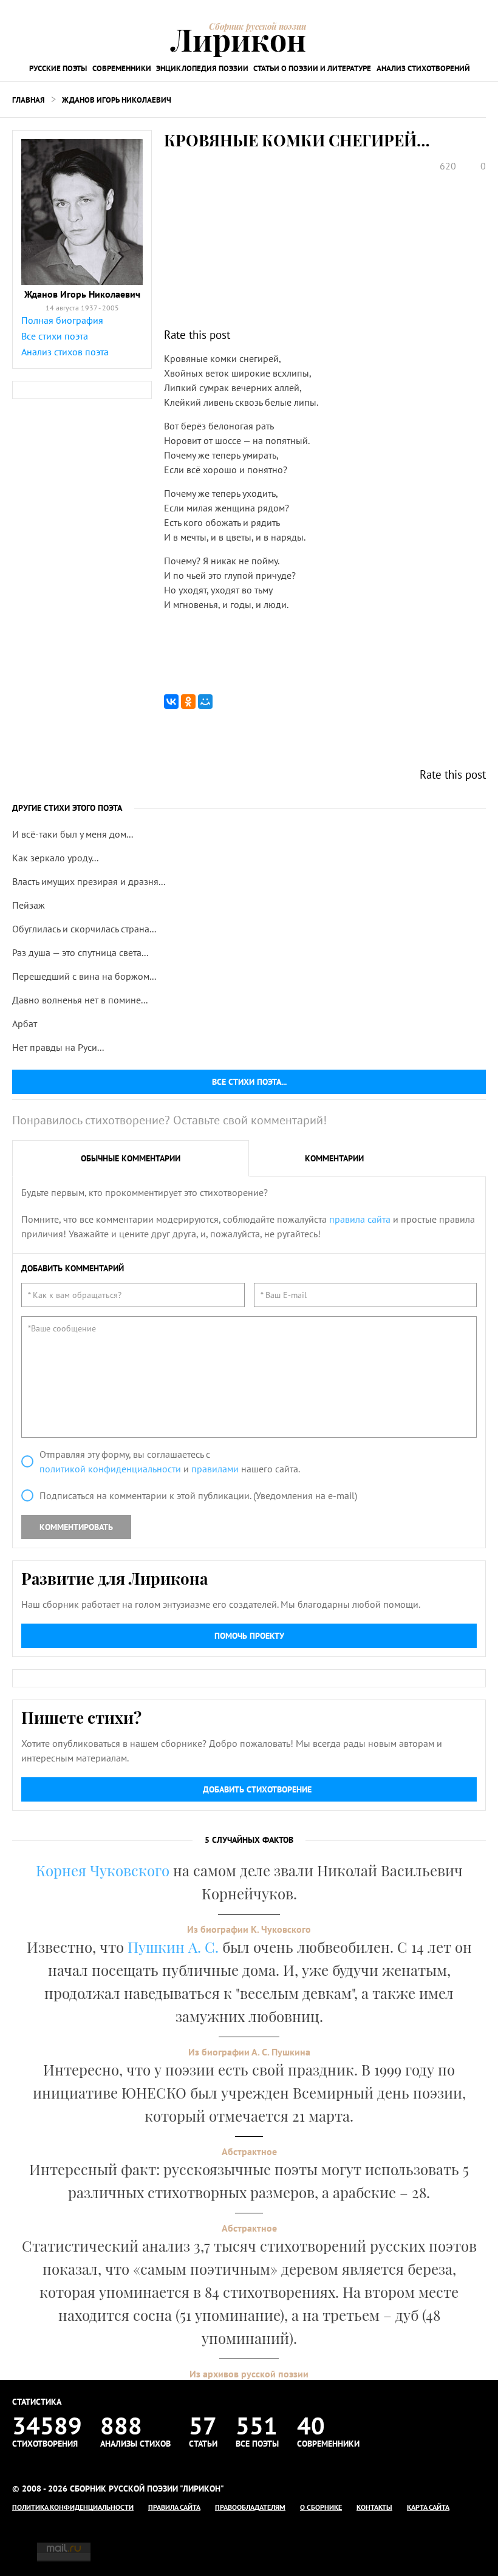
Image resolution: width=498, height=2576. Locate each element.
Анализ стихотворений (423, 68)
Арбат (25, 1023)
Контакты (374, 2507)
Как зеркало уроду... (55, 858)
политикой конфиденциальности (110, 1469)
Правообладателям (250, 2507)
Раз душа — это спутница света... (80, 952)
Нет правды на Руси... (58, 1047)
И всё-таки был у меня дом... (73, 834)
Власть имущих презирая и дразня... (89, 881)
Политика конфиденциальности (73, 2507)
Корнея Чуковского (103, 1870)
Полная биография (62, 320)
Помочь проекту (249, 1636)
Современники (122, 68)
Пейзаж (29, 905)
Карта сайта (428, 2507)
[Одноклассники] (188, 702)
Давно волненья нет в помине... (80, 1000)
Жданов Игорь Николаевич (117, 100)
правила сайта (360, 1219)
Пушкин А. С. (173, 1947)
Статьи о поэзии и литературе (312, 68)
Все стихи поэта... (249, 1082)
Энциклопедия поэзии (202, 68)
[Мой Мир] (205, 702)
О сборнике (321, 2507)
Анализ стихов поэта (65, 352)
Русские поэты (58, 68)
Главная (29, 100)
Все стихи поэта (55, 336)
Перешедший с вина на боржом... (84, 976)
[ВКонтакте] (171, 702)
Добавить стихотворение (257, 1789)
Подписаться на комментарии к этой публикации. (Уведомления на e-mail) (198, 1495)
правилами (215, 1469)
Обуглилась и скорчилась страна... (84, 929)
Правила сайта (174, 2507)
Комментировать (76, 1527)
